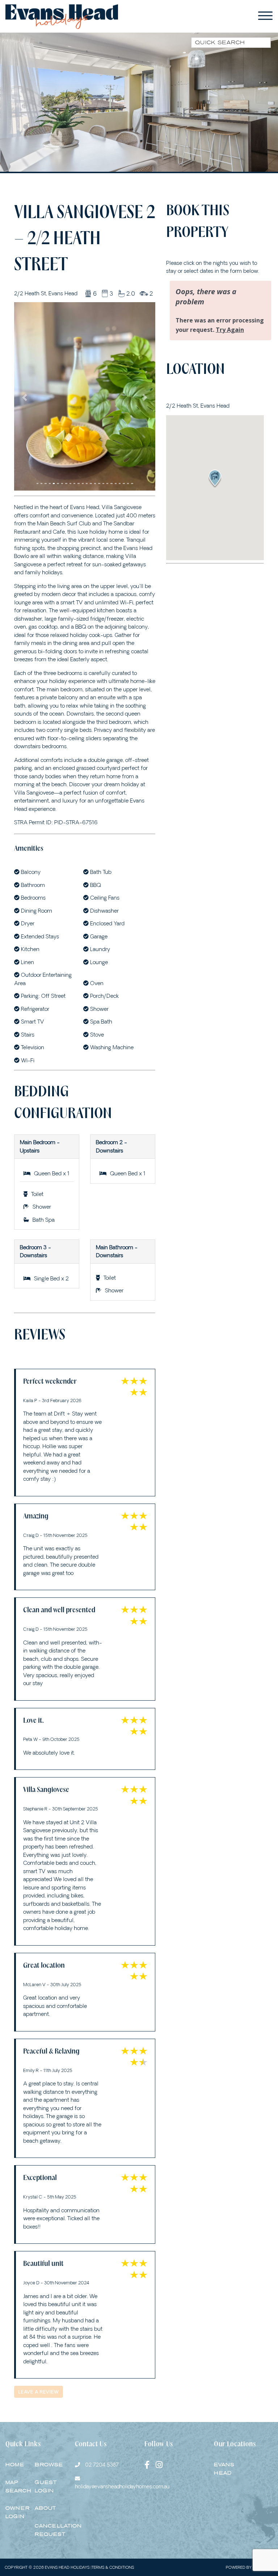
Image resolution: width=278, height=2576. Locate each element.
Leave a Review (39, 2297)
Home (15, 2370)
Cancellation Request (58, 2436)
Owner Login (18, 2418)
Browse (49, 2370)
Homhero (263, 2473)
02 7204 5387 (102, 2371)
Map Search (18, 2392)
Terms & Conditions (113, 2473)
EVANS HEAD (224, 2375)
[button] (25, 351)
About (45, 2414)
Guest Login (46, 2392)
